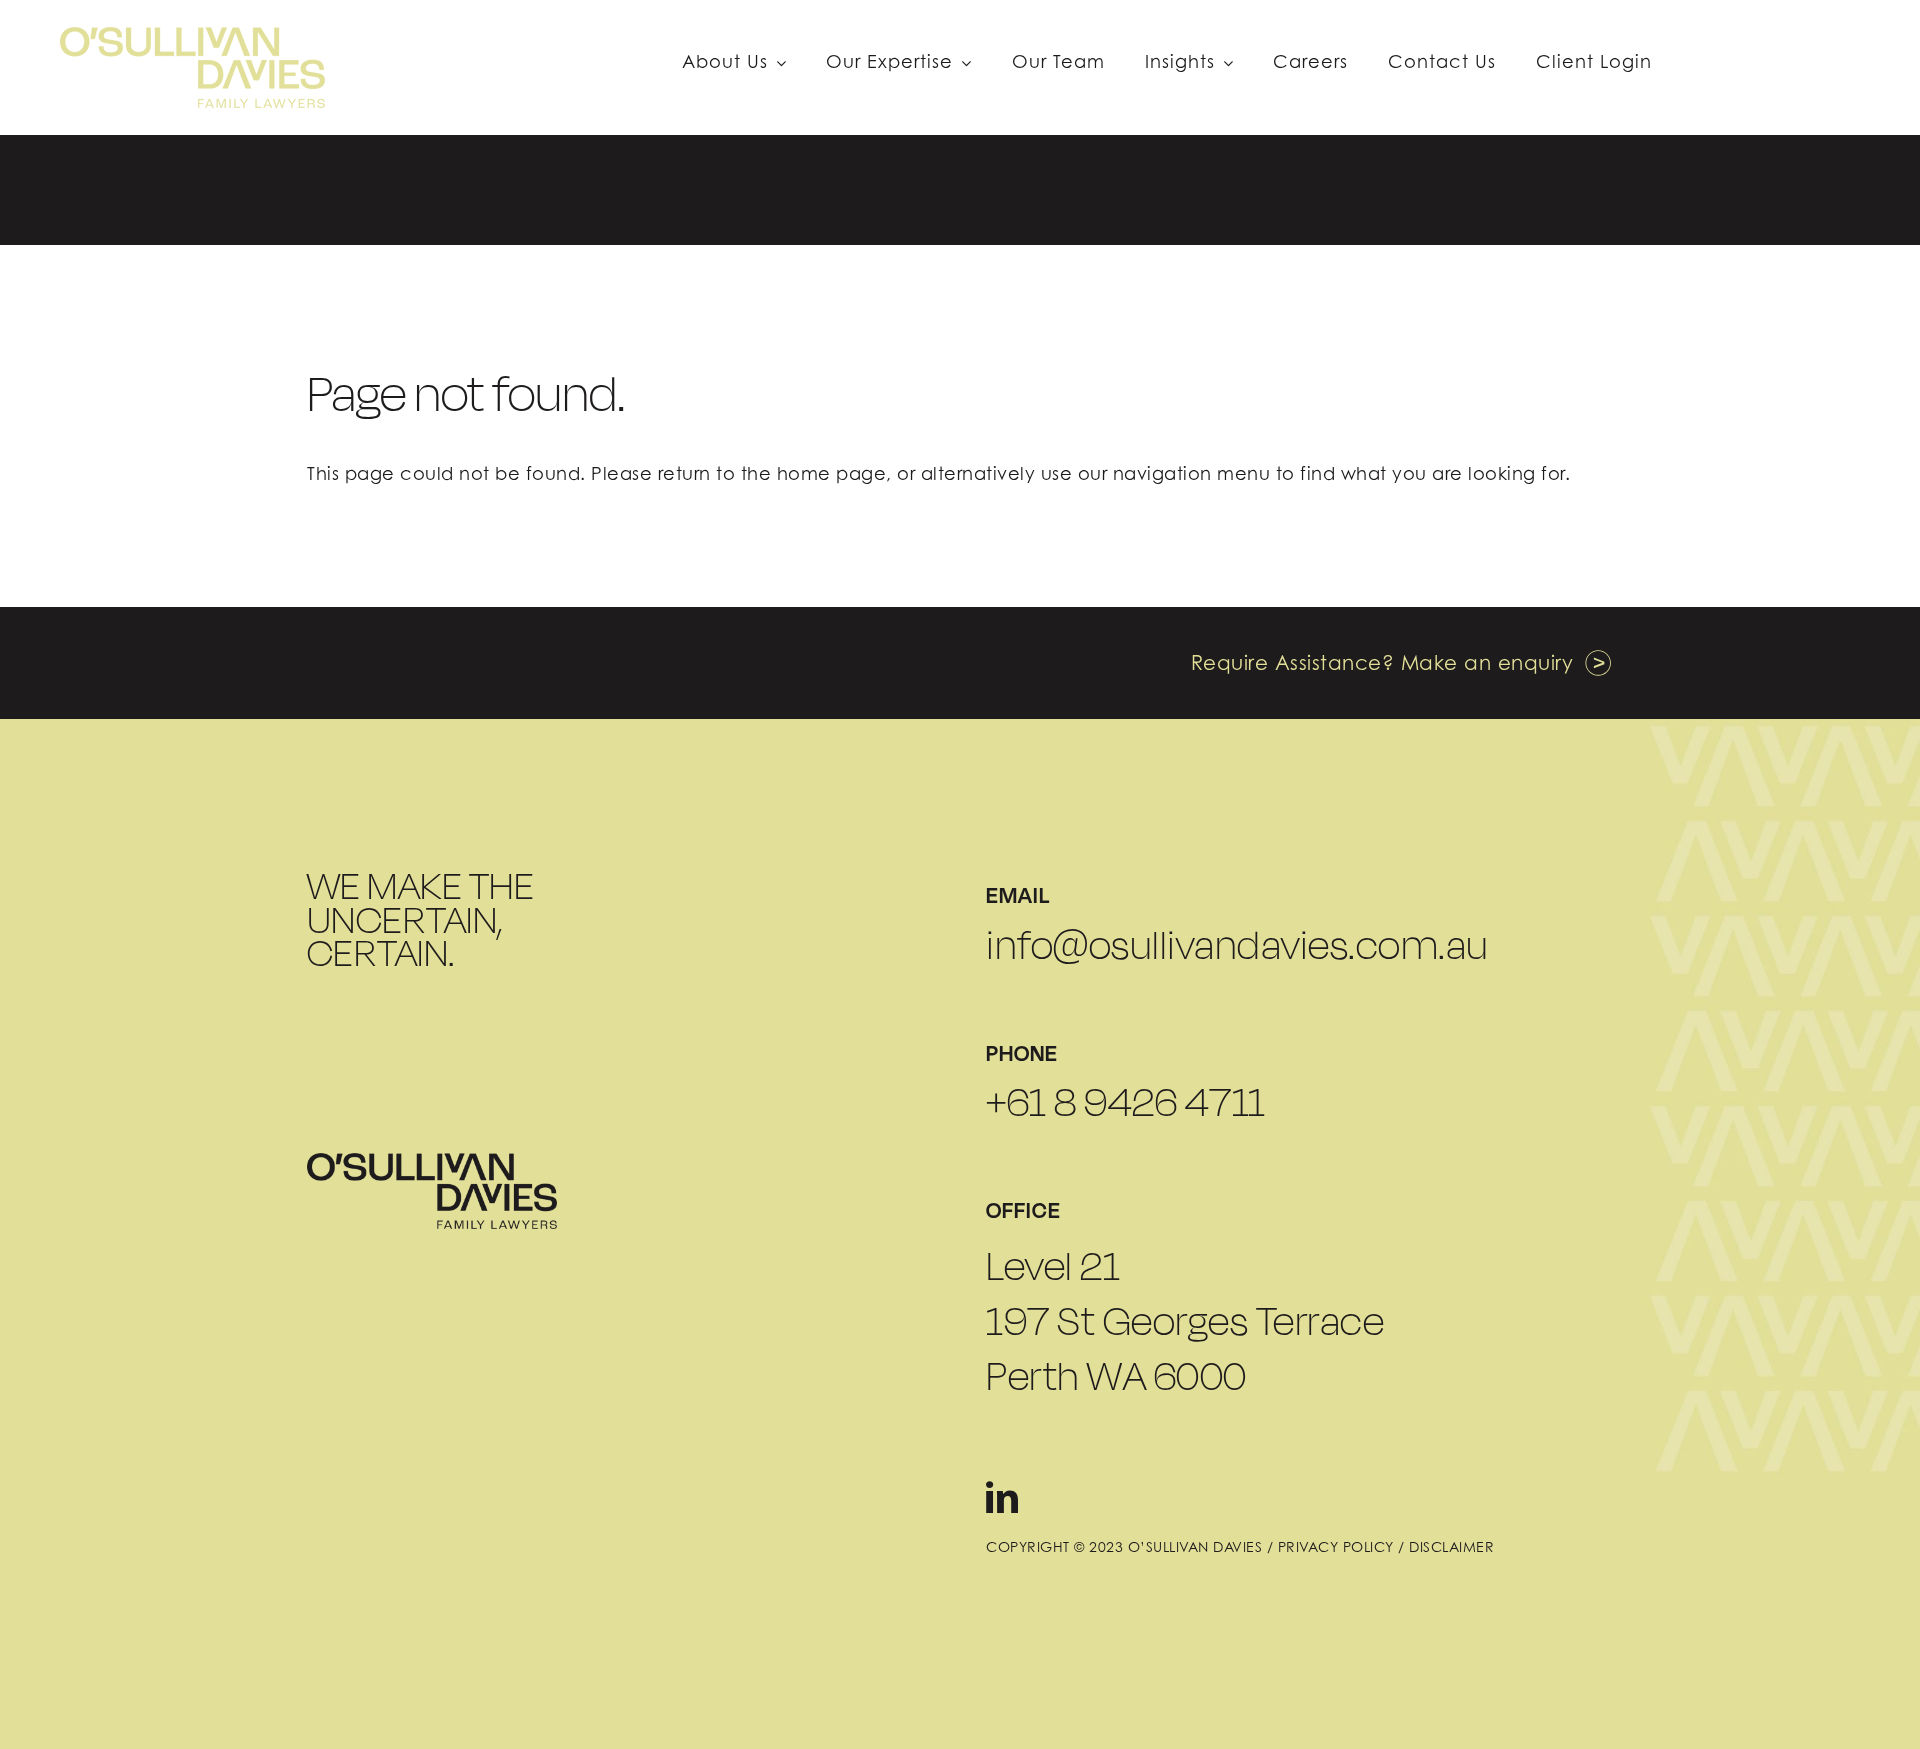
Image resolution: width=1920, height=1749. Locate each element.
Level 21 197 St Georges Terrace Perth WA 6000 (1185, 1320)
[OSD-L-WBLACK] (432, 1161)
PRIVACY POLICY (1336, 1546)
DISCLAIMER (1451, 1546)
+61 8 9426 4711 (1126, 1102)
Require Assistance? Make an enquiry (1382, 663)
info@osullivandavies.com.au (1237, 945)
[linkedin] (1002, 1497)
